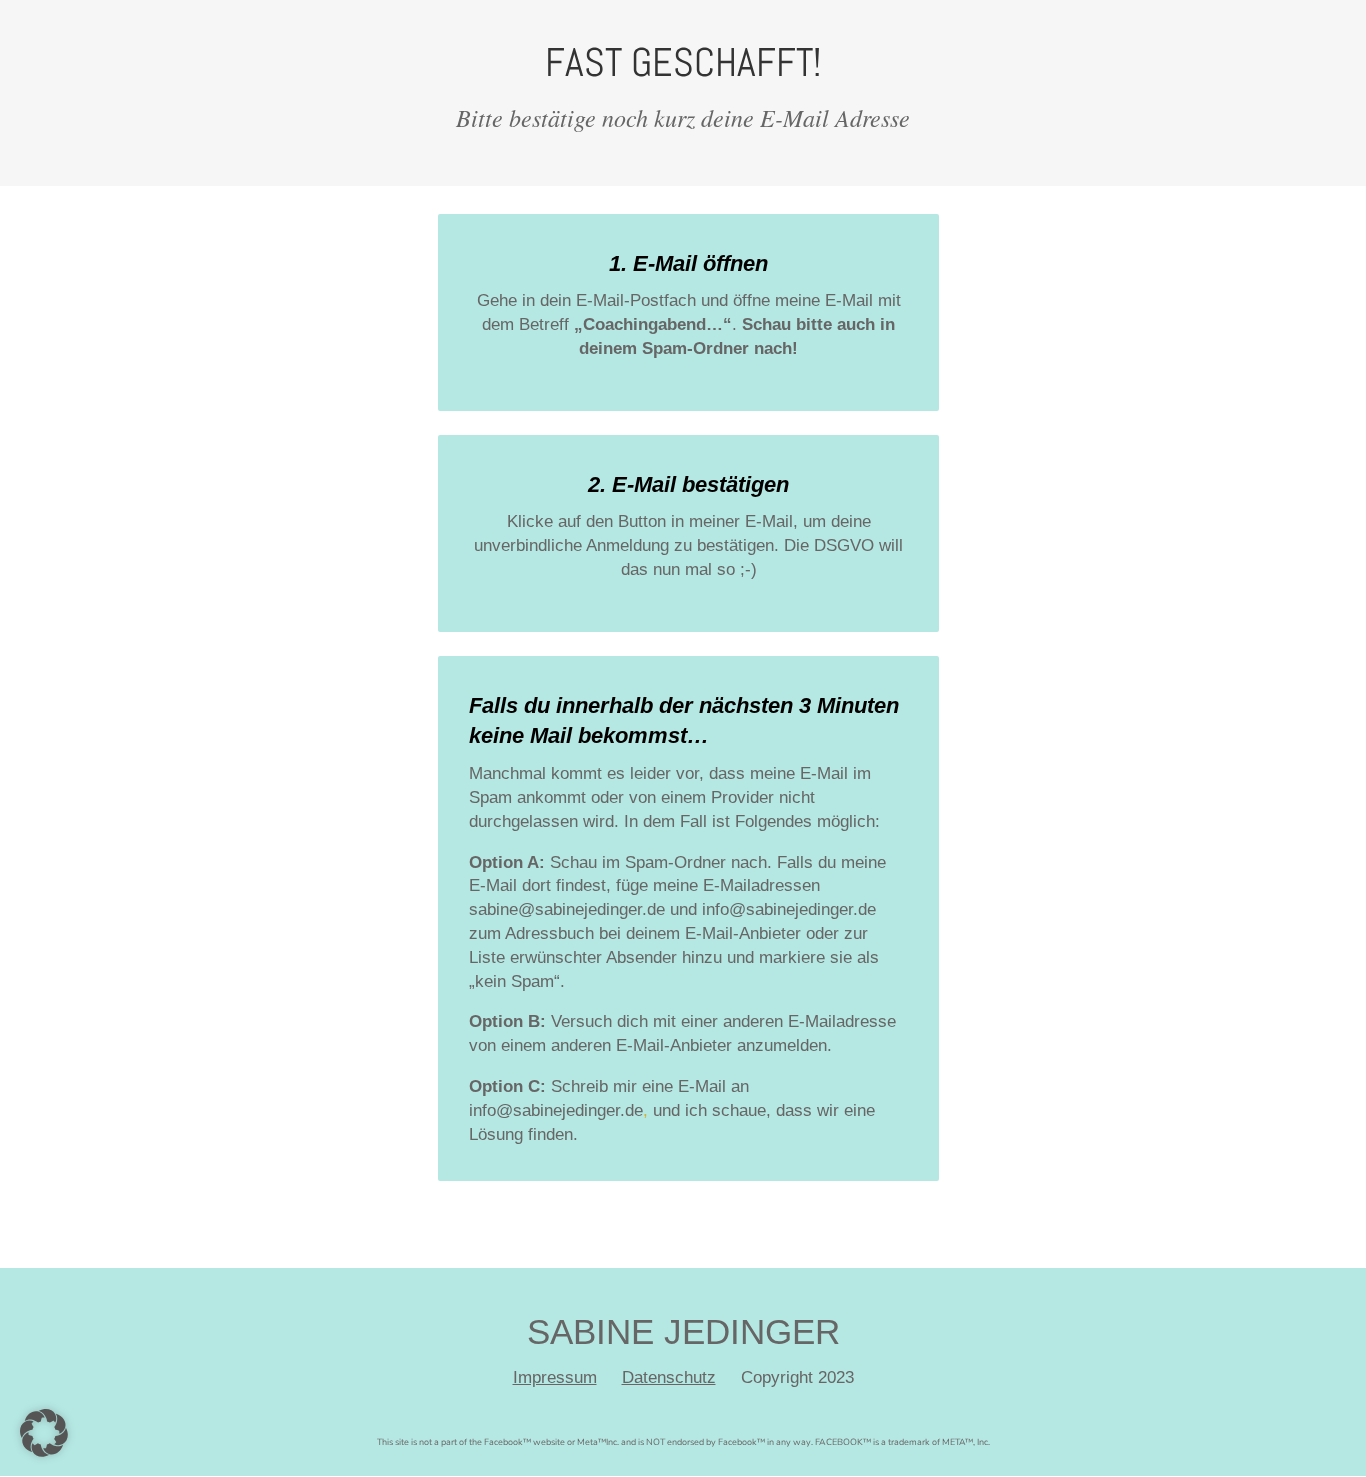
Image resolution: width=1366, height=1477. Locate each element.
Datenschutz (669, 1377)
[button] (44, 1433)
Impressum (555, 1377)
